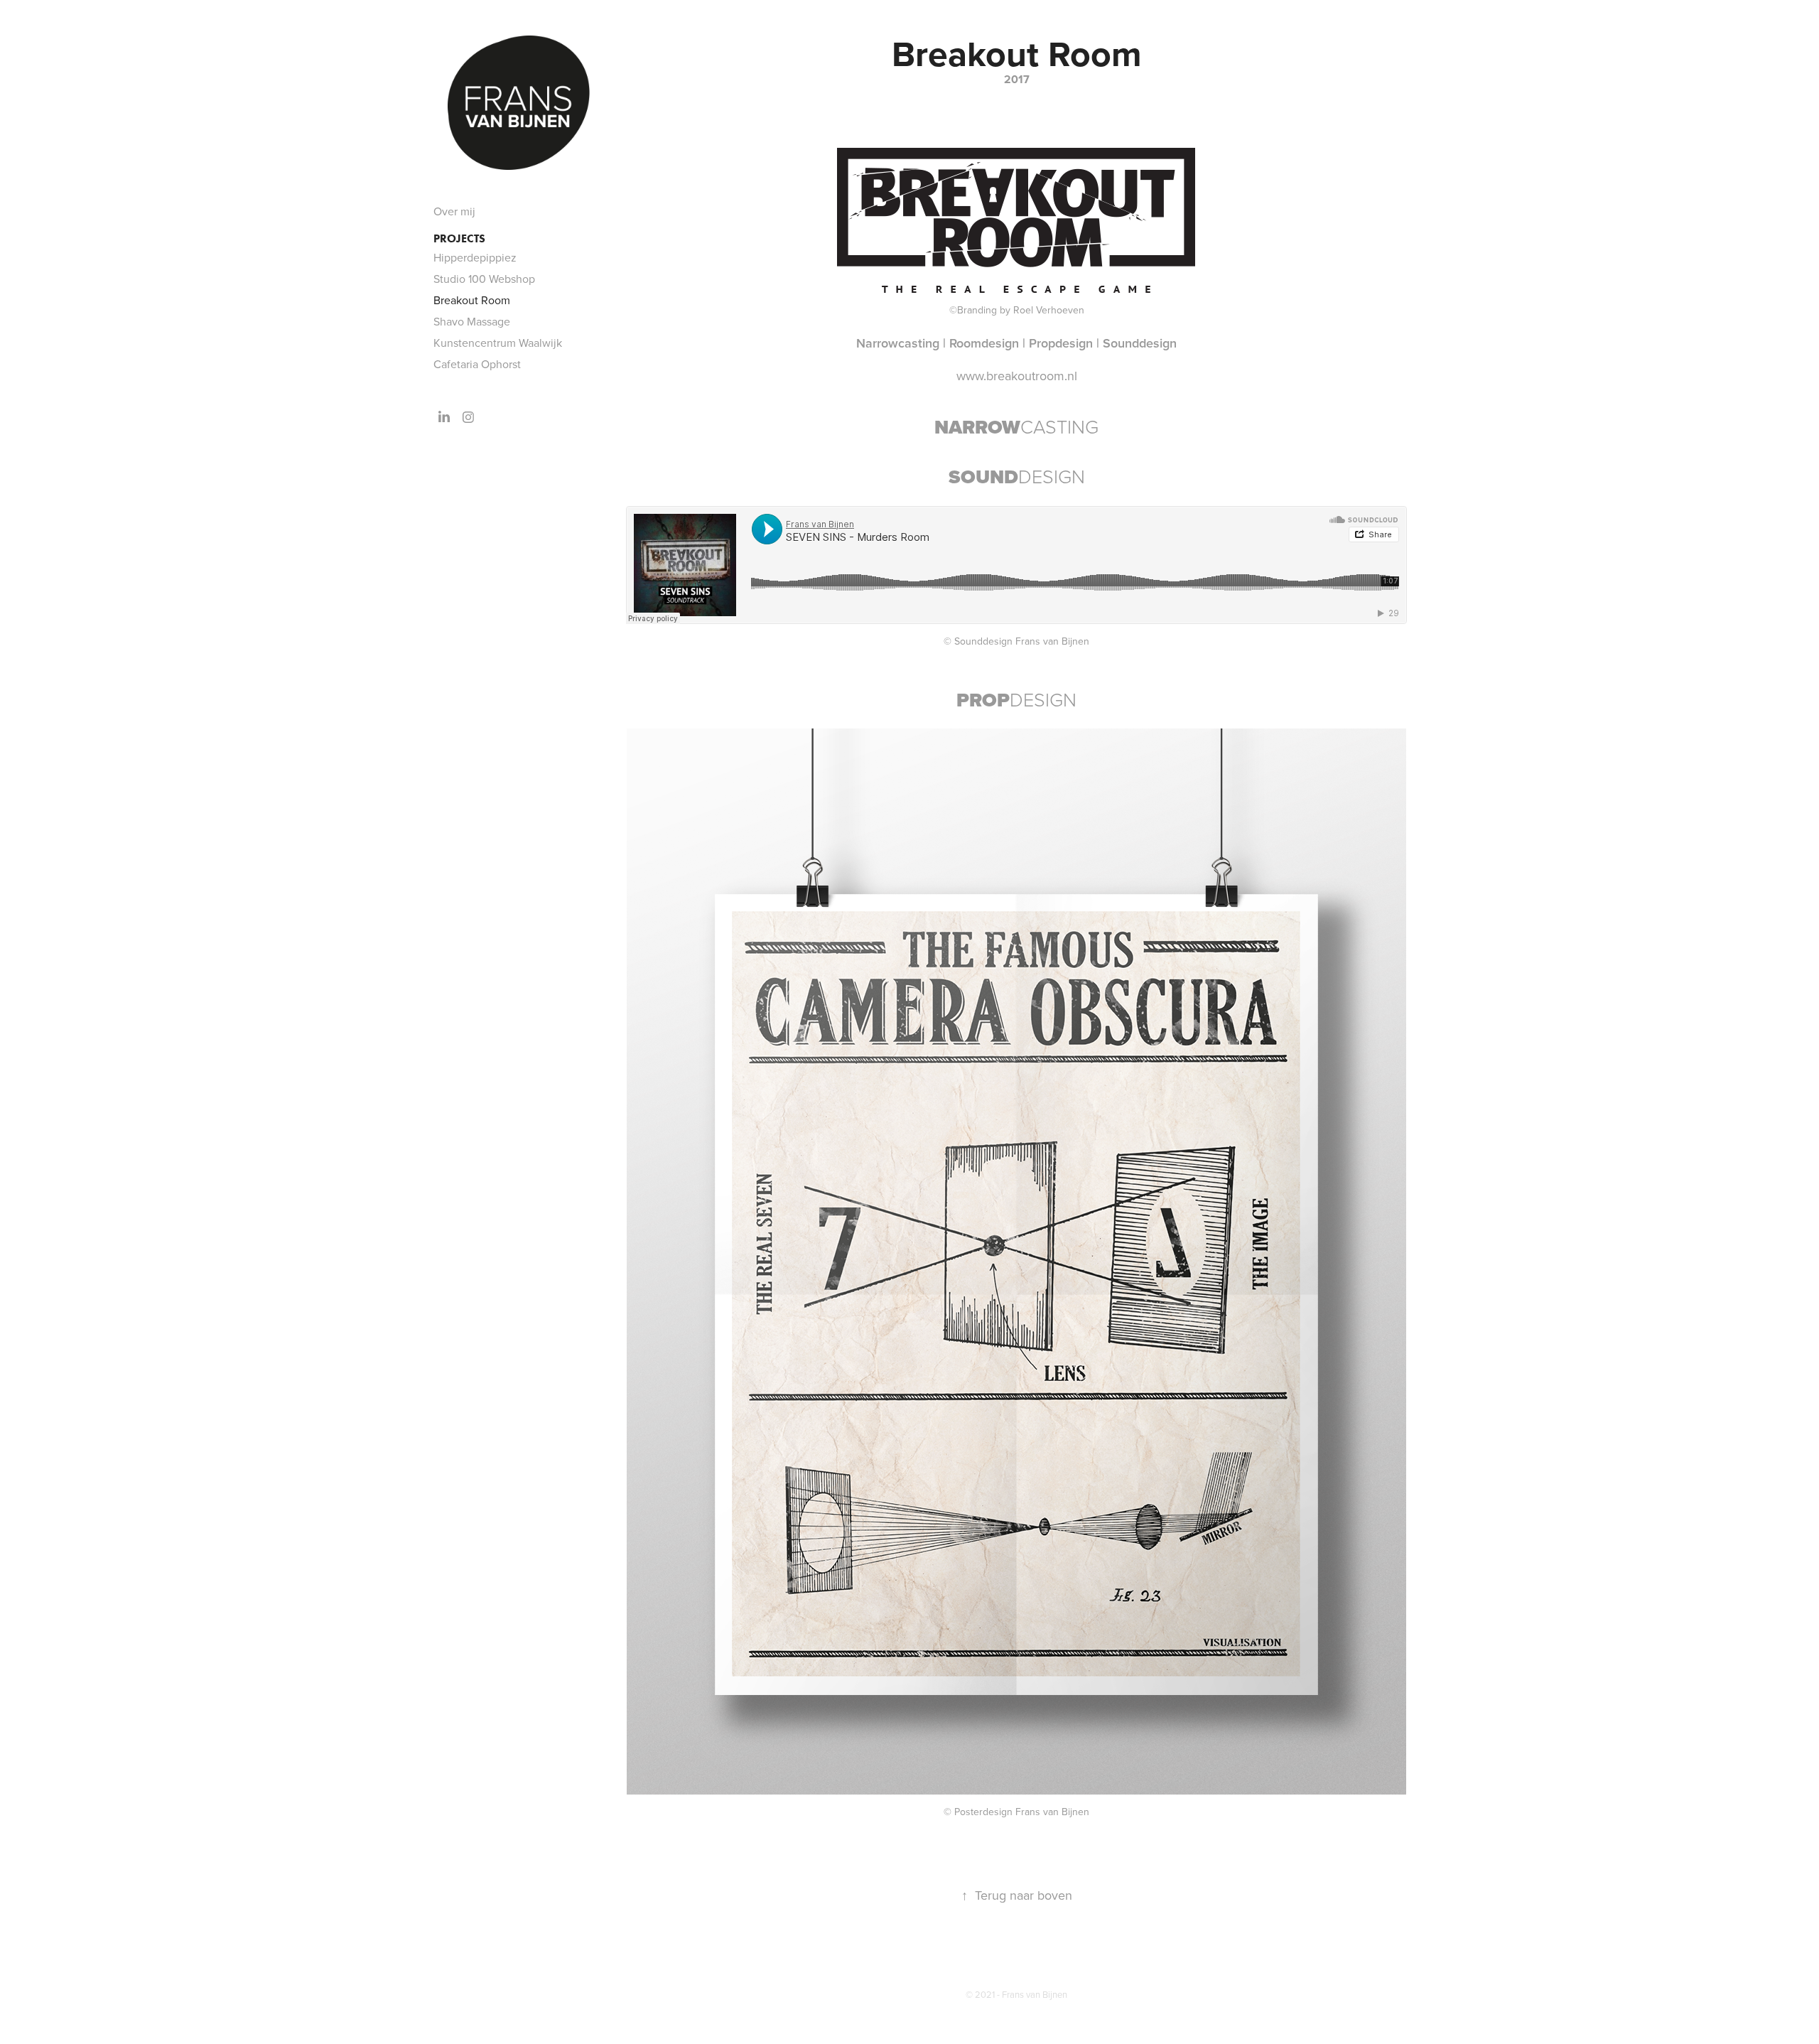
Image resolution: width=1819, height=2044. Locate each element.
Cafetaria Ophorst (477, 364)
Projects (459, 238)
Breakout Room (472, 300)
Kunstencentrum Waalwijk (498, 343)
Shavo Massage (472, 321)
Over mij (454, 211)
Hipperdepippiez (475, 257)
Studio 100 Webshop (484, 279)
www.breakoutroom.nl (1017, 376)
